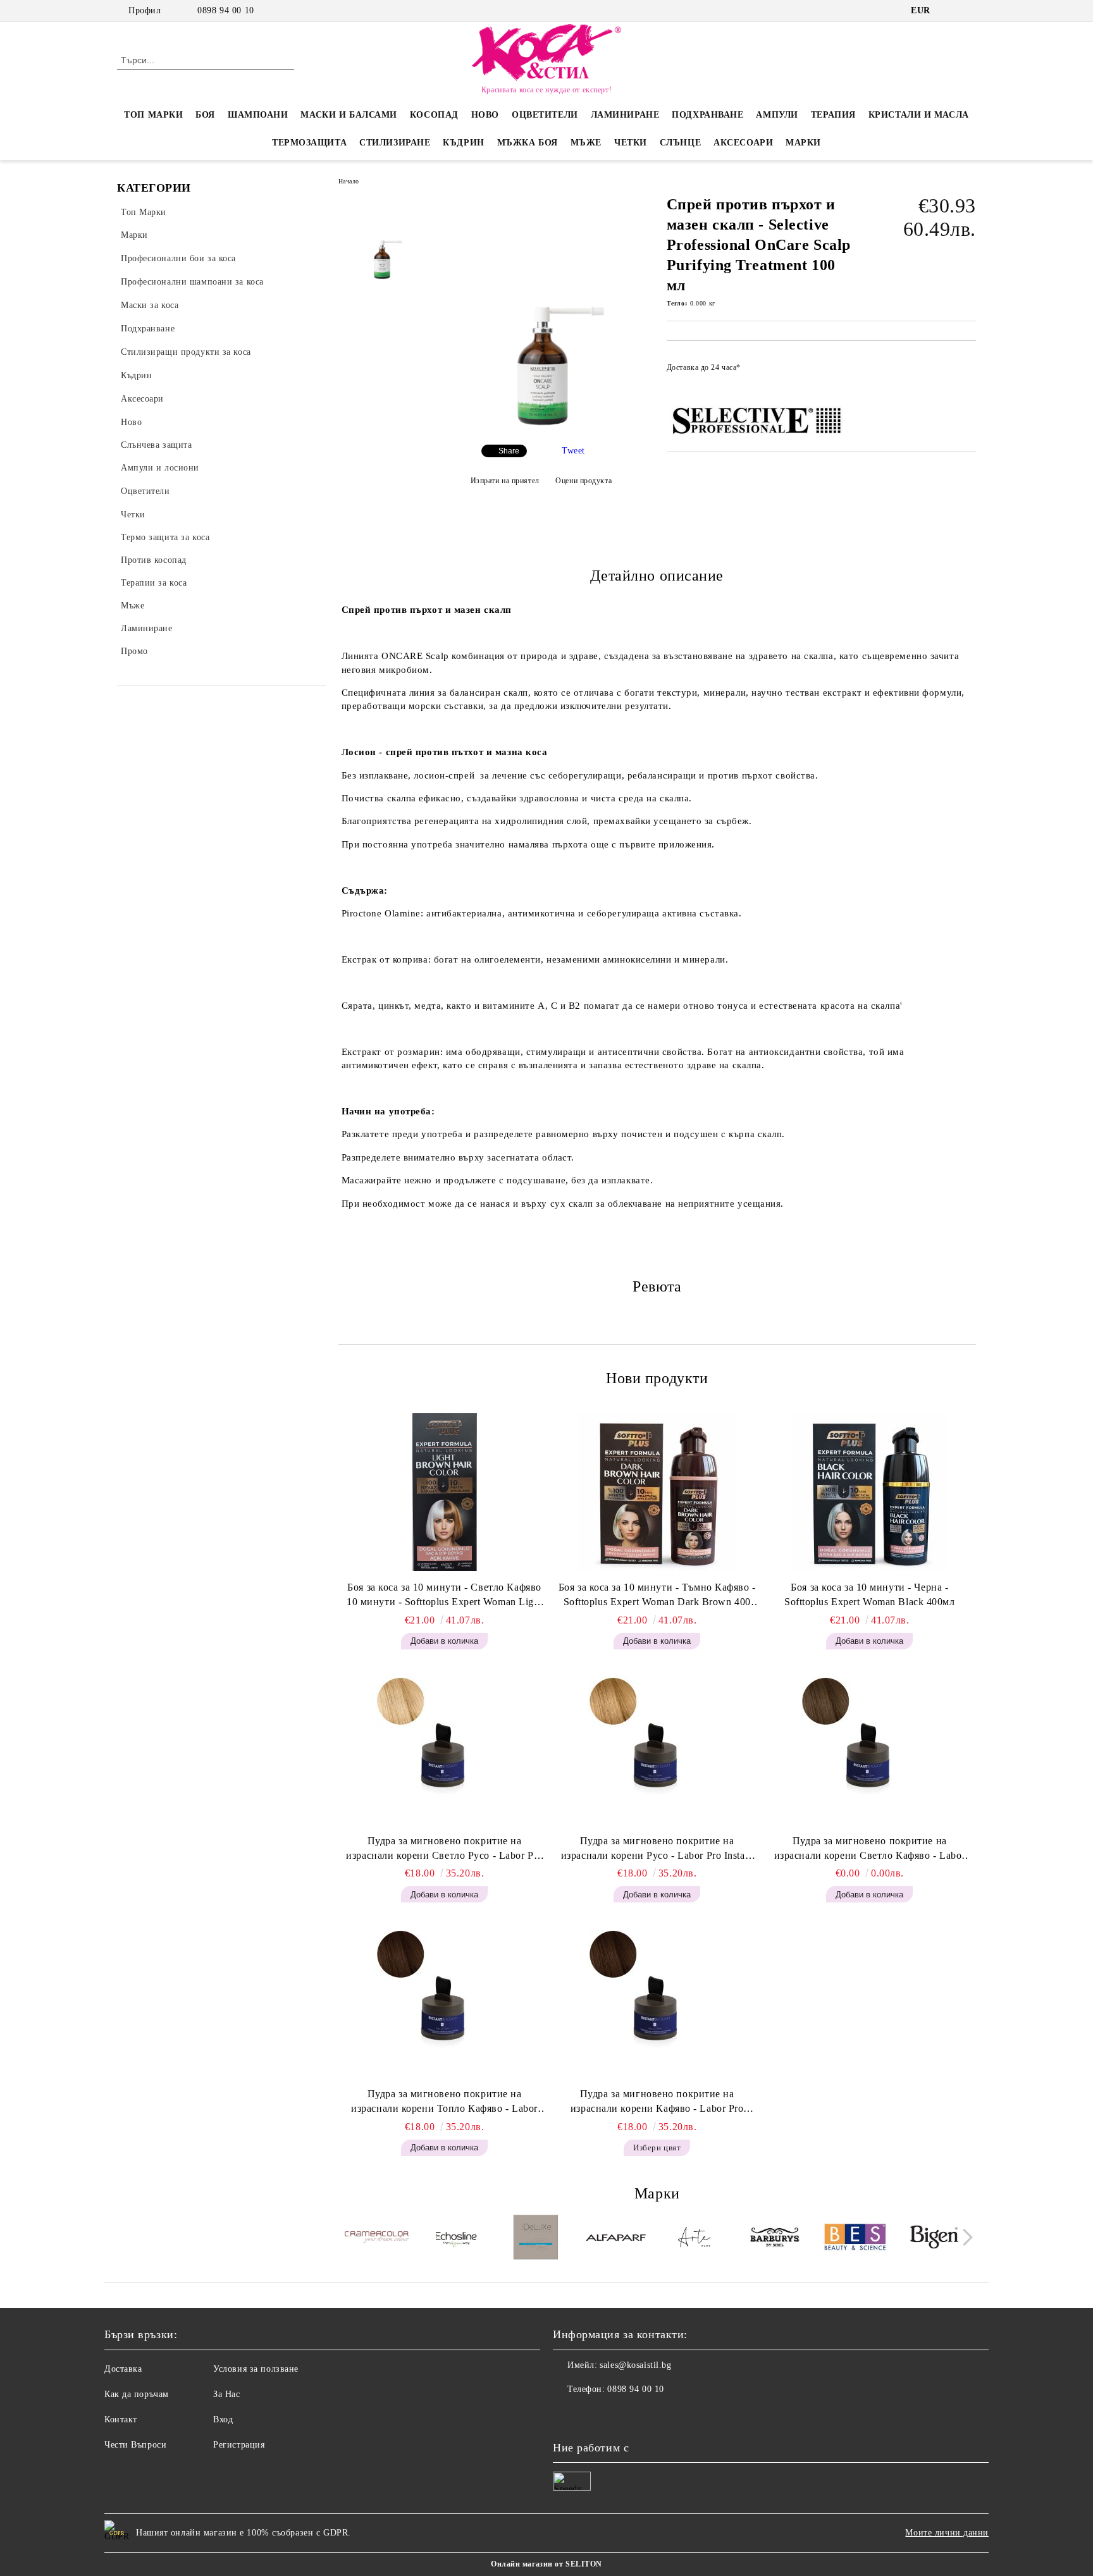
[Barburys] (775, 2239)
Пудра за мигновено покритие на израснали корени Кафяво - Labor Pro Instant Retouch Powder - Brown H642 (657, 2102)
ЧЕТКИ (631, 143)
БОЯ (205, 115)
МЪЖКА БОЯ (528, 143)
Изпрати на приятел (505, 481)
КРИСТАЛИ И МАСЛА (919, 115)
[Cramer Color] (377, 2239)
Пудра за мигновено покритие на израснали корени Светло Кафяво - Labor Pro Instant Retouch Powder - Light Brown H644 (870, 1849)
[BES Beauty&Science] (855, 2239)
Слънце (680, 143)
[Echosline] (456, 2239)
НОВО (485, 115)
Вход (223, 2419)
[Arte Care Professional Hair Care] (695, 2239)
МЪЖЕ (586, 143)
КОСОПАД (434, 115)
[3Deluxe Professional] (536, 2239)
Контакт (121, 2419)
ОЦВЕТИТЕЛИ (545, 115)
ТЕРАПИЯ (833, 115)
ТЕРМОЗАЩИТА (309, 143)
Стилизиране (395, 143)
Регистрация (239, 2445)
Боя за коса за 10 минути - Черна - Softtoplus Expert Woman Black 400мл (870, 1594)
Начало (349, 181)
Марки (803, 143)
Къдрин (463, 143)
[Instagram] (969, 11)
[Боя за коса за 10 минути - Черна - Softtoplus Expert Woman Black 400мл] (870, 1492)
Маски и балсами (349, 115)
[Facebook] (950, 11)
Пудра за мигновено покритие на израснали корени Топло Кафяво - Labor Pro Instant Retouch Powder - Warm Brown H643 (444, 2102)
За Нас (226, 2394)
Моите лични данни (947, 2533)
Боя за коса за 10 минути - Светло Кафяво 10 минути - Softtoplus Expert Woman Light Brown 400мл (444, 1596)
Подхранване (707, 115)
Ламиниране (625, 115)
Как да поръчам (137, 2394)
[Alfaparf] (616, 2239)
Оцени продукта (584, 481)
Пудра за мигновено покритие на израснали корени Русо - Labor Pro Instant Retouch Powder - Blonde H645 (657, 1849)
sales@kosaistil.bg (635, 2365)
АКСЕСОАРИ (743, 143)
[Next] (964, 2237)
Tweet (573, 451)
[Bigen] (935, 2239)
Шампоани (258, 115)
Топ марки (153, 115)
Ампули (777, 115)
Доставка (123, 2369)
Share (509, 451)
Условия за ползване (256, 2369)
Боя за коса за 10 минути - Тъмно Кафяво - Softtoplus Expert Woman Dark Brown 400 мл (657, 1596)
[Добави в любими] (967, 371)
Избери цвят (657, 2148)
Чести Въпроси (135, 2445)
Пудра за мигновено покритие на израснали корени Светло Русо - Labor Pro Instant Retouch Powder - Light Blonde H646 (444, 1849)
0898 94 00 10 (225, 10)
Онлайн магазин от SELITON (546, 2564)
